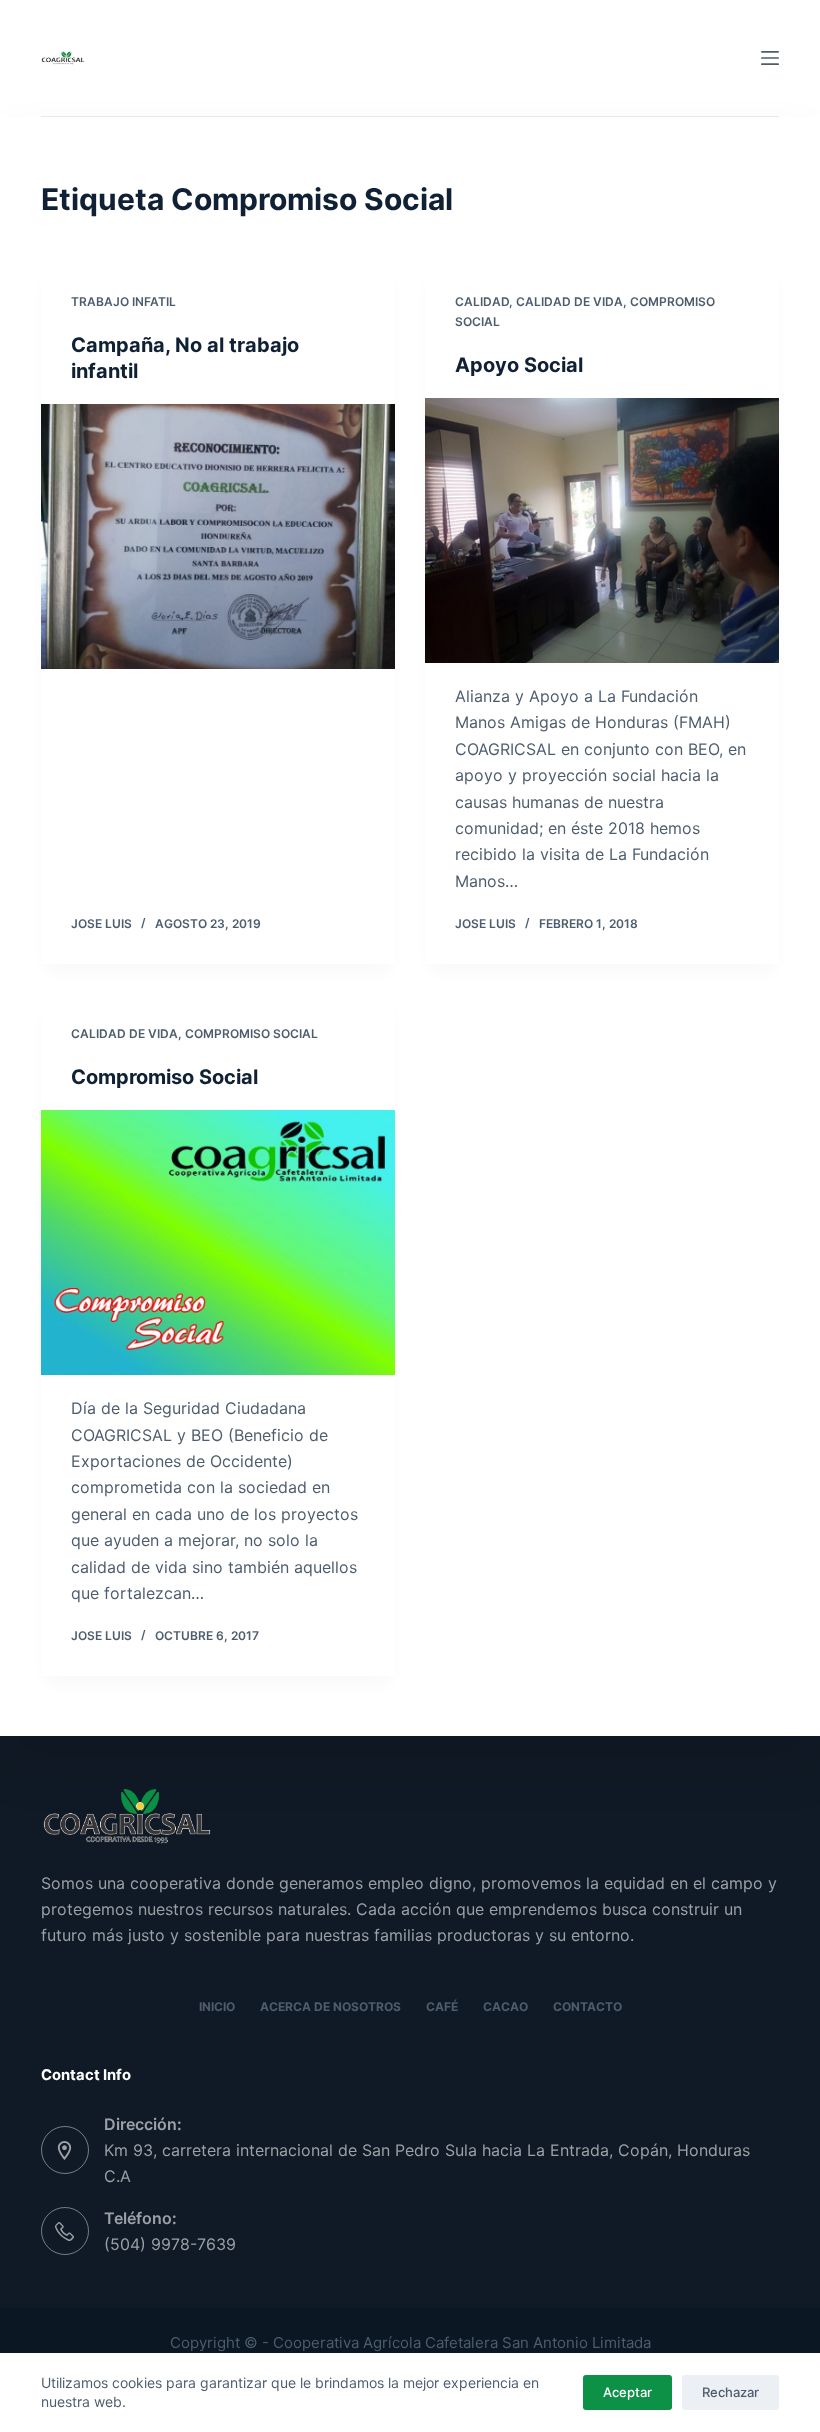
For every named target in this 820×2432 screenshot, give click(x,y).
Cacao (505, 2006)
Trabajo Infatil (123, 301)
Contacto (587, 2006)
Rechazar (730, 2392)
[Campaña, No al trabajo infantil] (218, 537)
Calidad (482, 301)
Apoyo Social (519, 365)
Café (442, 2006)
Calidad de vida (569, 301)
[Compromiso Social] (218, 1243)
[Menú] (770, 58)
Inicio (217, 2006)
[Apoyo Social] (602, 531)
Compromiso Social (251, 1033)
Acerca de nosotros (330, 2006)
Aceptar (627, 2392)
